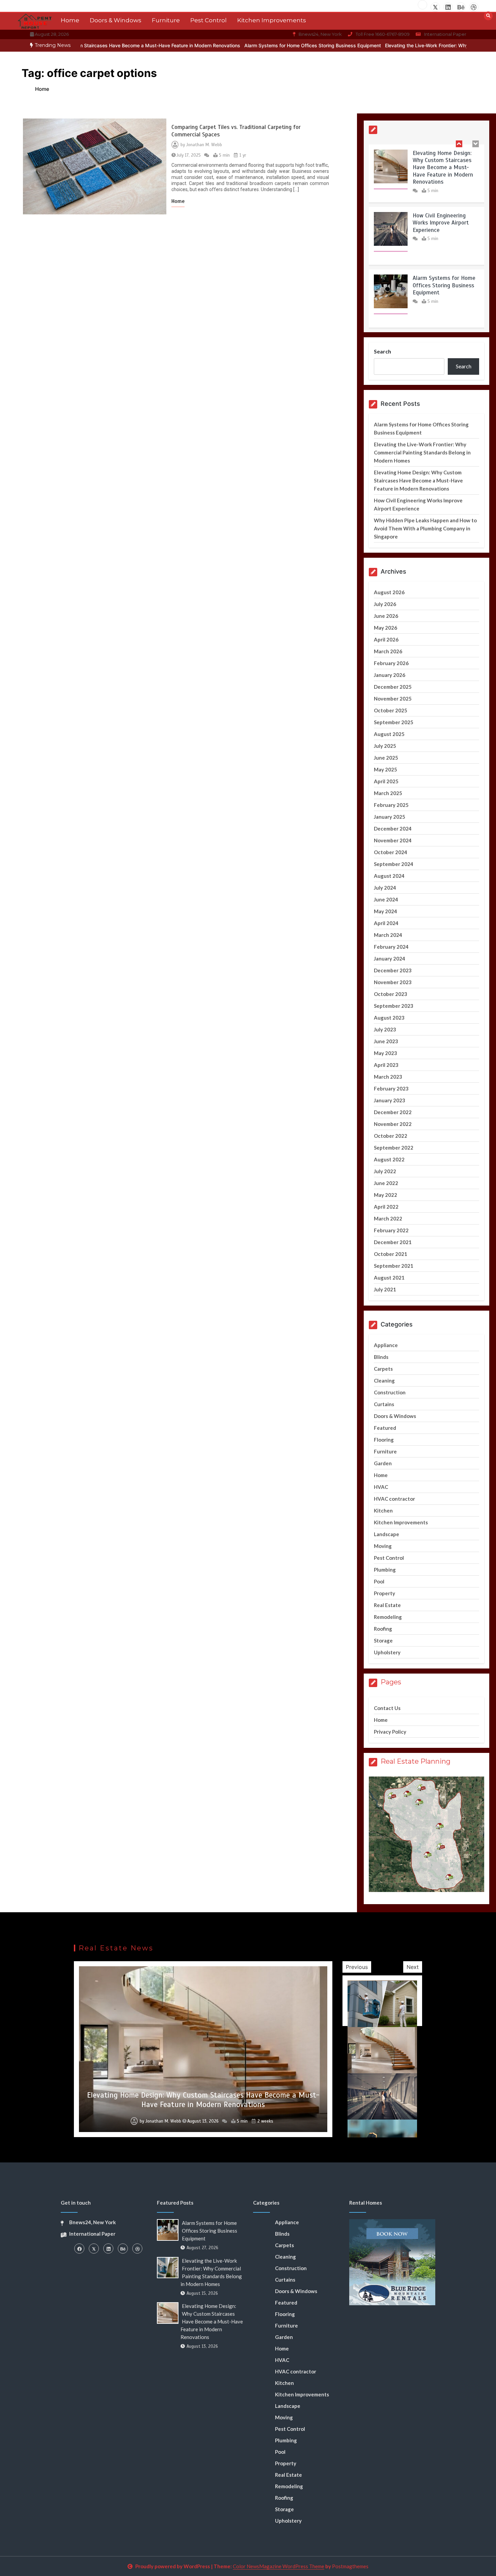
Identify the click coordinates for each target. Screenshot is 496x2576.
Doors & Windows (116, 20)
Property (384, 1593)
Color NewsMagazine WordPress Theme (279, 2566)
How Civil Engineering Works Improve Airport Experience (441, 223)
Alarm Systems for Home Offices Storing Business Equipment (228, 45)
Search (382, 351)
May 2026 (385, 628)
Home (70, 20)
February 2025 (391, 805)
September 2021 (394, 1266)
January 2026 (390, 675)
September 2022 (394, 1148)
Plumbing (385, 1570)
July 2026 (385, 604)
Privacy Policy (390, 1732)
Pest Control (209, 20)
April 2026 (386, 639)
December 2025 (393, 687)
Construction (390, 1392)
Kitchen (383, 1510)
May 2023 (385, 1053)
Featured (385, 1428)
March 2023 (388, 1077)
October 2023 (391, 994)
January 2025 (390, 817)
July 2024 (385, 888)
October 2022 (391, 1136)
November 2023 (393, 982)
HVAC (381, 1487)
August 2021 (389, 1278)
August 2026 (389, 592)
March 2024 (388, 935)
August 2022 (389, 1159)
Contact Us (387, 1708)
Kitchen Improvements (272, 20)
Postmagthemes (350, 2566)
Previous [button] (357, 1967)
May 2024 (385, 911)
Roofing (383, 1629)
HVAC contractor (394, 1499)
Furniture (166, 20)
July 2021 (385, 1289)
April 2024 (386, 923)
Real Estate (387, 1605)
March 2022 (388, 1218)
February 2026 (391, 663)
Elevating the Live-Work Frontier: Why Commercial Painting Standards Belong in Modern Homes (422, 452)
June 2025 (386, 758)
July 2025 (385, 746)
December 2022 (393, 1112)
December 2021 (393, 1242)
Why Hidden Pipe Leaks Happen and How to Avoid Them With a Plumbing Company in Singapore (425, 528)
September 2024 (394, 864)
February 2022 (391, 1230)
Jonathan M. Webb (204, 145)
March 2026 (388, 651)
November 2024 (393, 840)
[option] (228, 45)
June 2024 (386, 899)
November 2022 (393, 1124)
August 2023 (389, 1018)
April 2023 (386, 1065)
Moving (383, 1546)
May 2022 (385, 1195)
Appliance (386, 1345)
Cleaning (384, 1381)
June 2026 (386, 616)
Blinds (381, 1357)
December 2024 (393, 829)
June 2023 (386, 1041)
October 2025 (391, 710)
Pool (379, 1581)
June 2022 (386, 1183)
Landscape (387, 1534)
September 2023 (394, 1006)
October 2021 (391, 1254)
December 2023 (393, 970)
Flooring (384, 1440)
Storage (383, 1640)
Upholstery (387, 1652)
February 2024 (391, 947)
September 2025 (394, 722)
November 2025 (393, 699)
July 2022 (385, 1171)
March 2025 (388, 793)
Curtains (384, 1404)
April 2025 (386, 781)
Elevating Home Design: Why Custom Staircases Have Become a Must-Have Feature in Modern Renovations (443, 168)
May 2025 (385, 769)
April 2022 (386, 1207)
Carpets (383, 1369)
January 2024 (390, 958)
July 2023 (385, 1029)
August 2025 (389, 734)
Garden (383, 1463)
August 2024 (389, 876)
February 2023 (391, 1088)
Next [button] (413, 1967)
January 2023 (390, 1100)
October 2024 (391, 852)
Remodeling (388, 1617)
